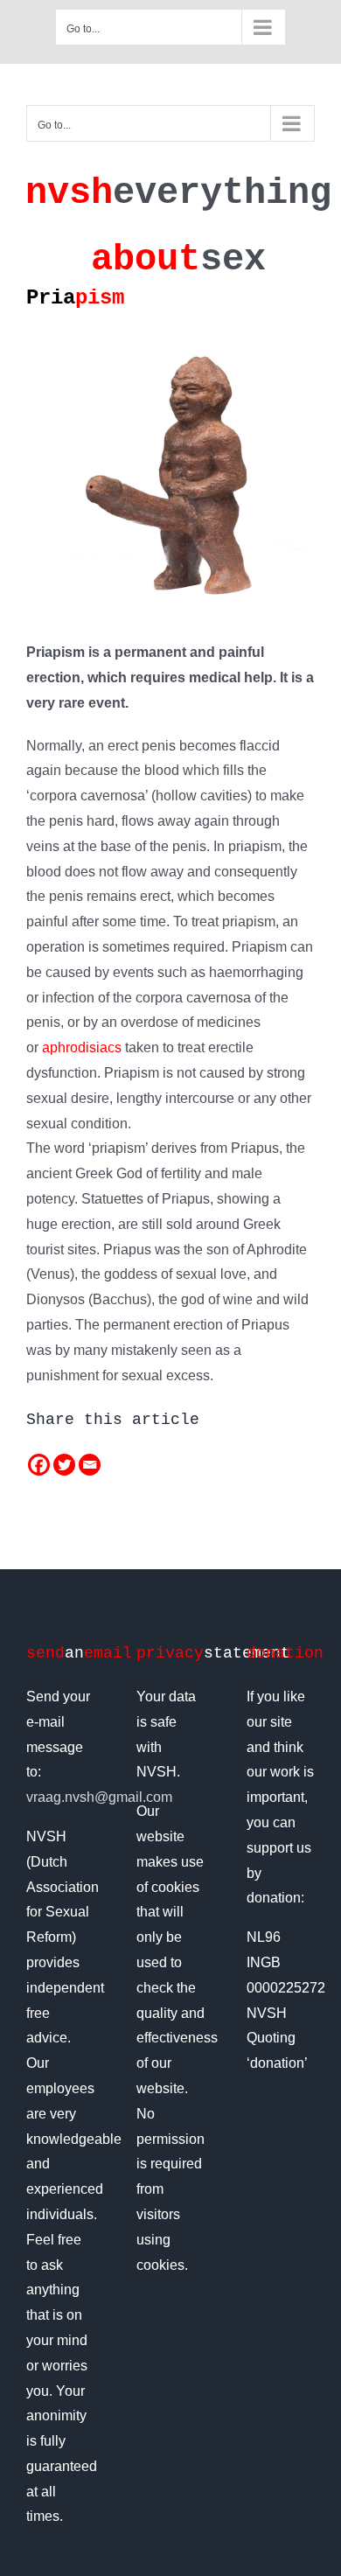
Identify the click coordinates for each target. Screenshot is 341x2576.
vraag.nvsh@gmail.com (99, 1797)
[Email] (90, 1465)
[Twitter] (64, 1465)
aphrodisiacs (82, 1047)
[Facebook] (39, 1465)
